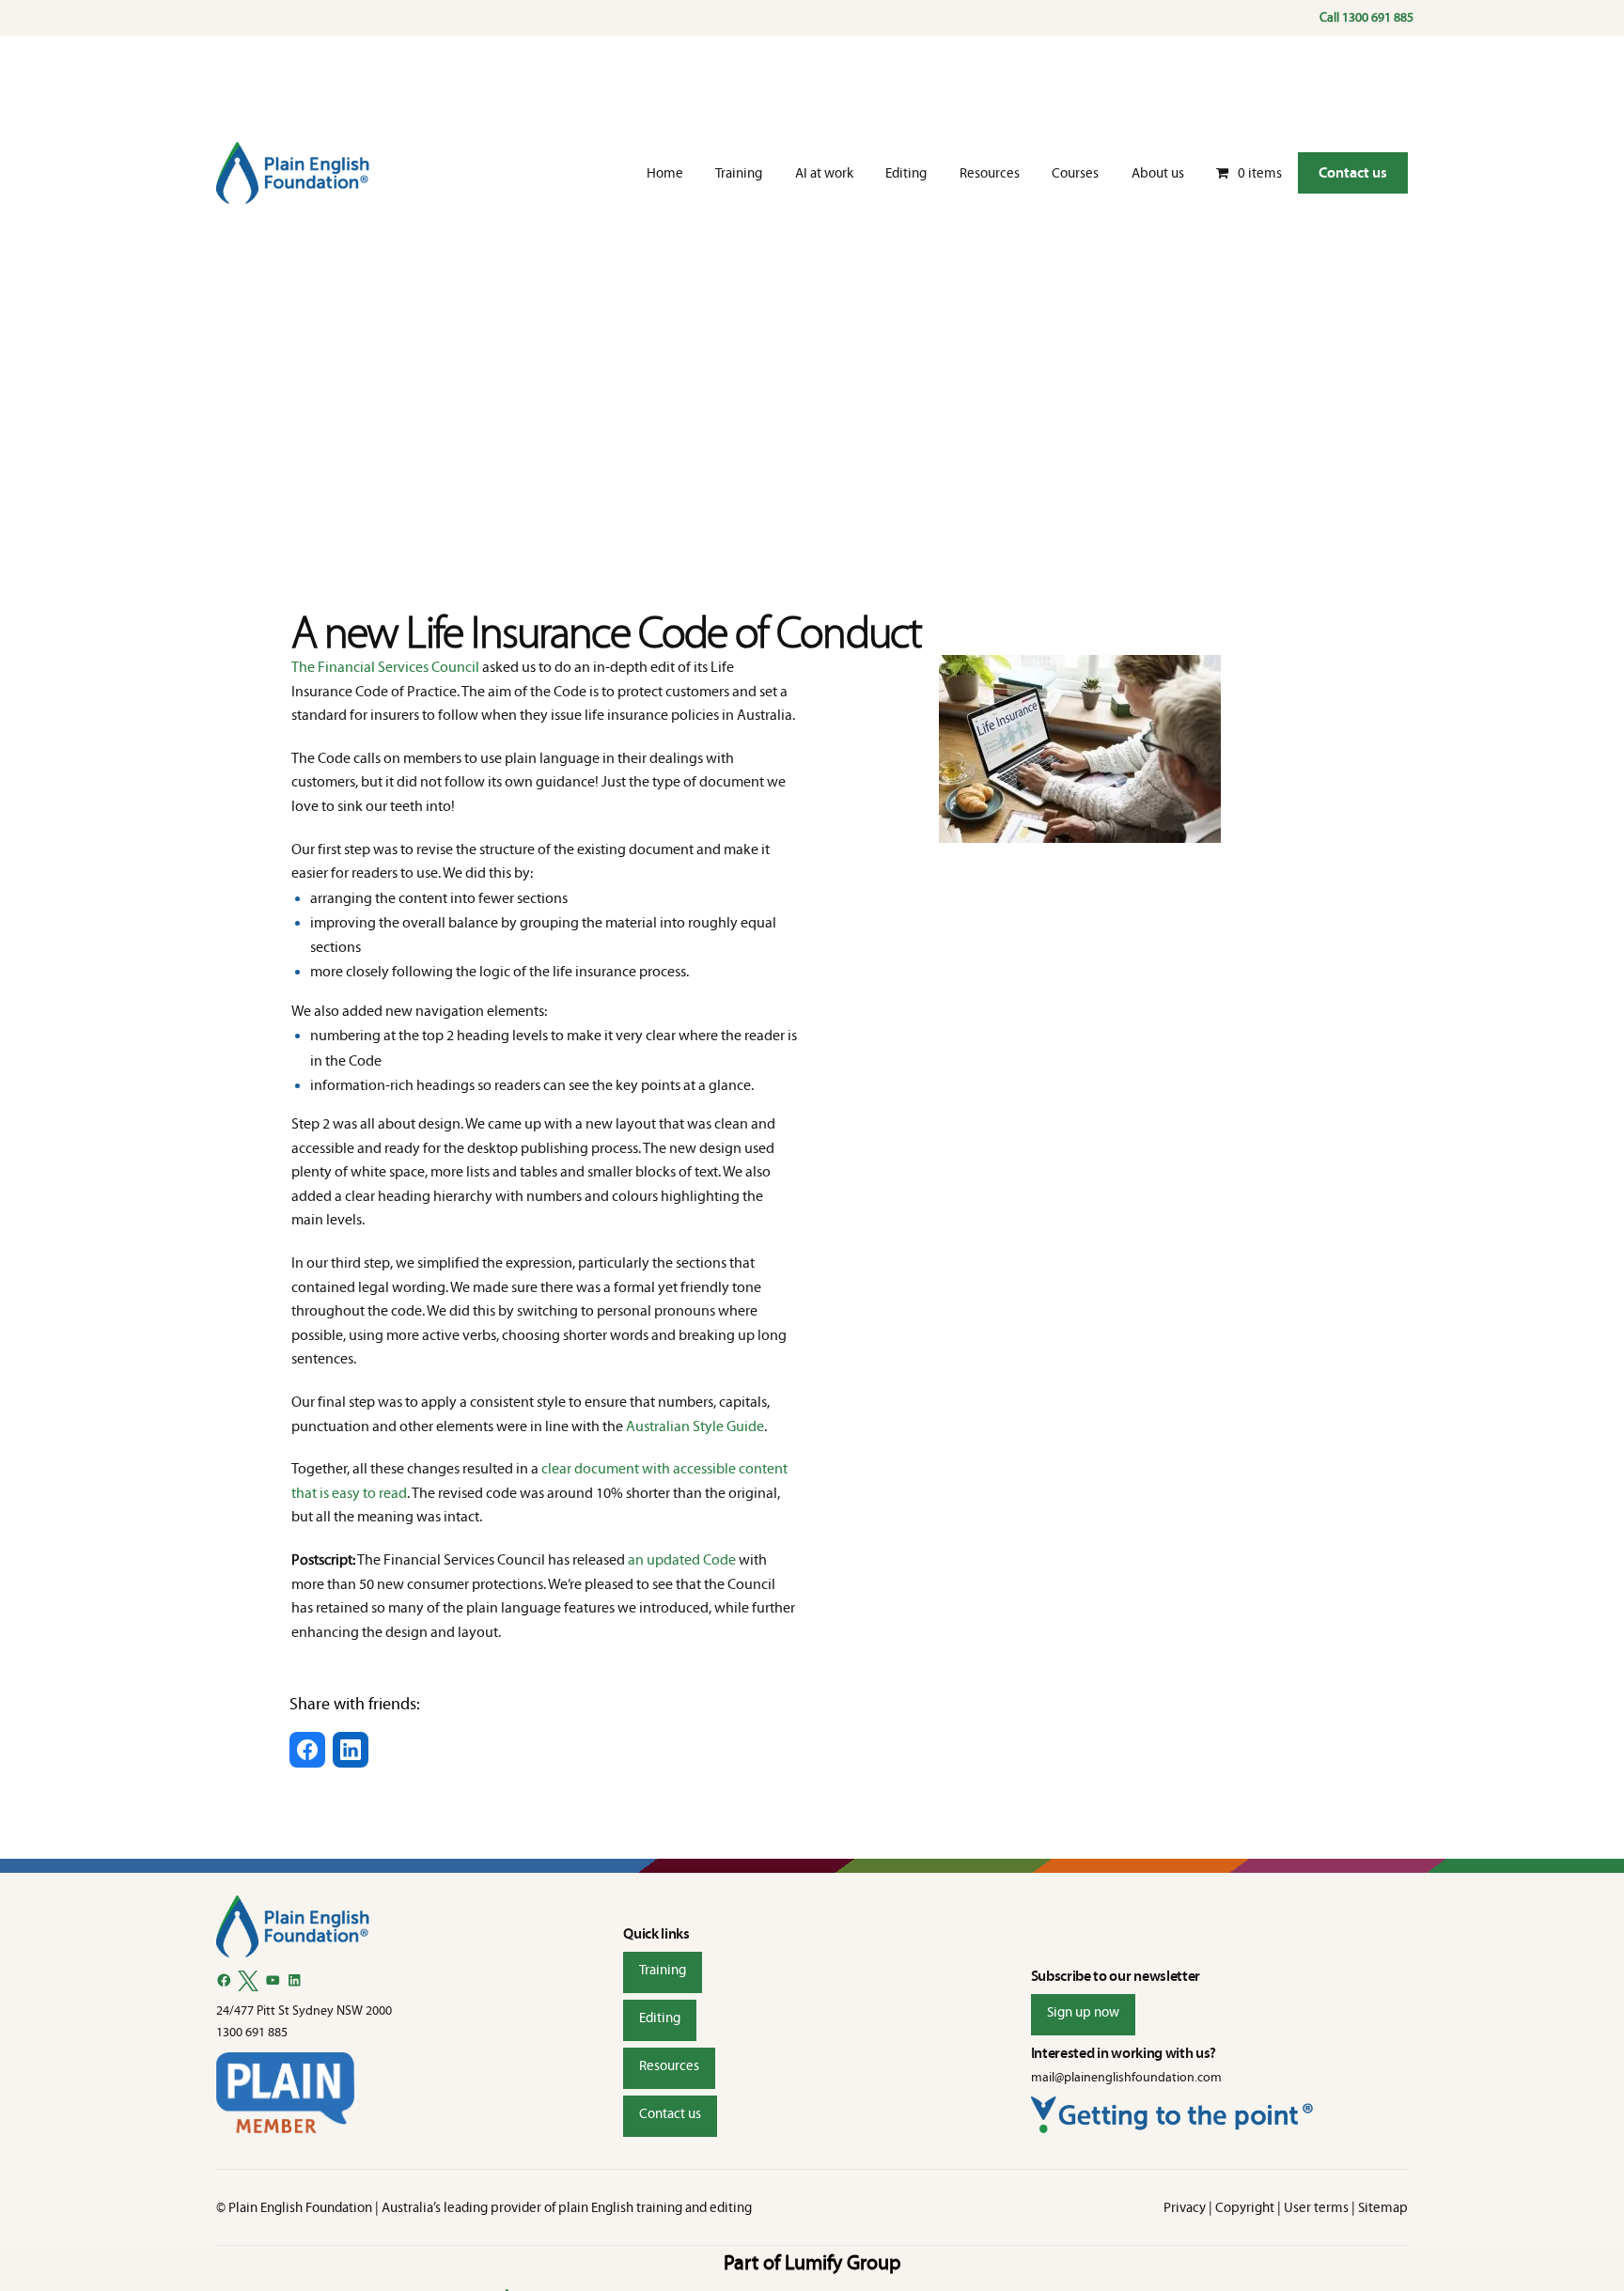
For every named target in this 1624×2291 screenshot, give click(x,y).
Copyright (1245, 2207)
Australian (659, 1426)
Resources (669, 2065)
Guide (745, 1426)
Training (663, 1970)
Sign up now (1083, 2012)
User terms (1316, 2207)
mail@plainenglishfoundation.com (1126, 2077)
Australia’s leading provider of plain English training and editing (567, 2207)
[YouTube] (273, 1980)
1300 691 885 (1378, 17)
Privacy (1185, 2207)
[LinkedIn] (295, 1980)
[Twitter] (248, 1981)
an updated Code (682, 1559)
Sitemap (1383, 2207)
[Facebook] (224, 1980)
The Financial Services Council (385, 667)
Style (710, 1426)
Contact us (1353, 172)
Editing (660, 2018)
